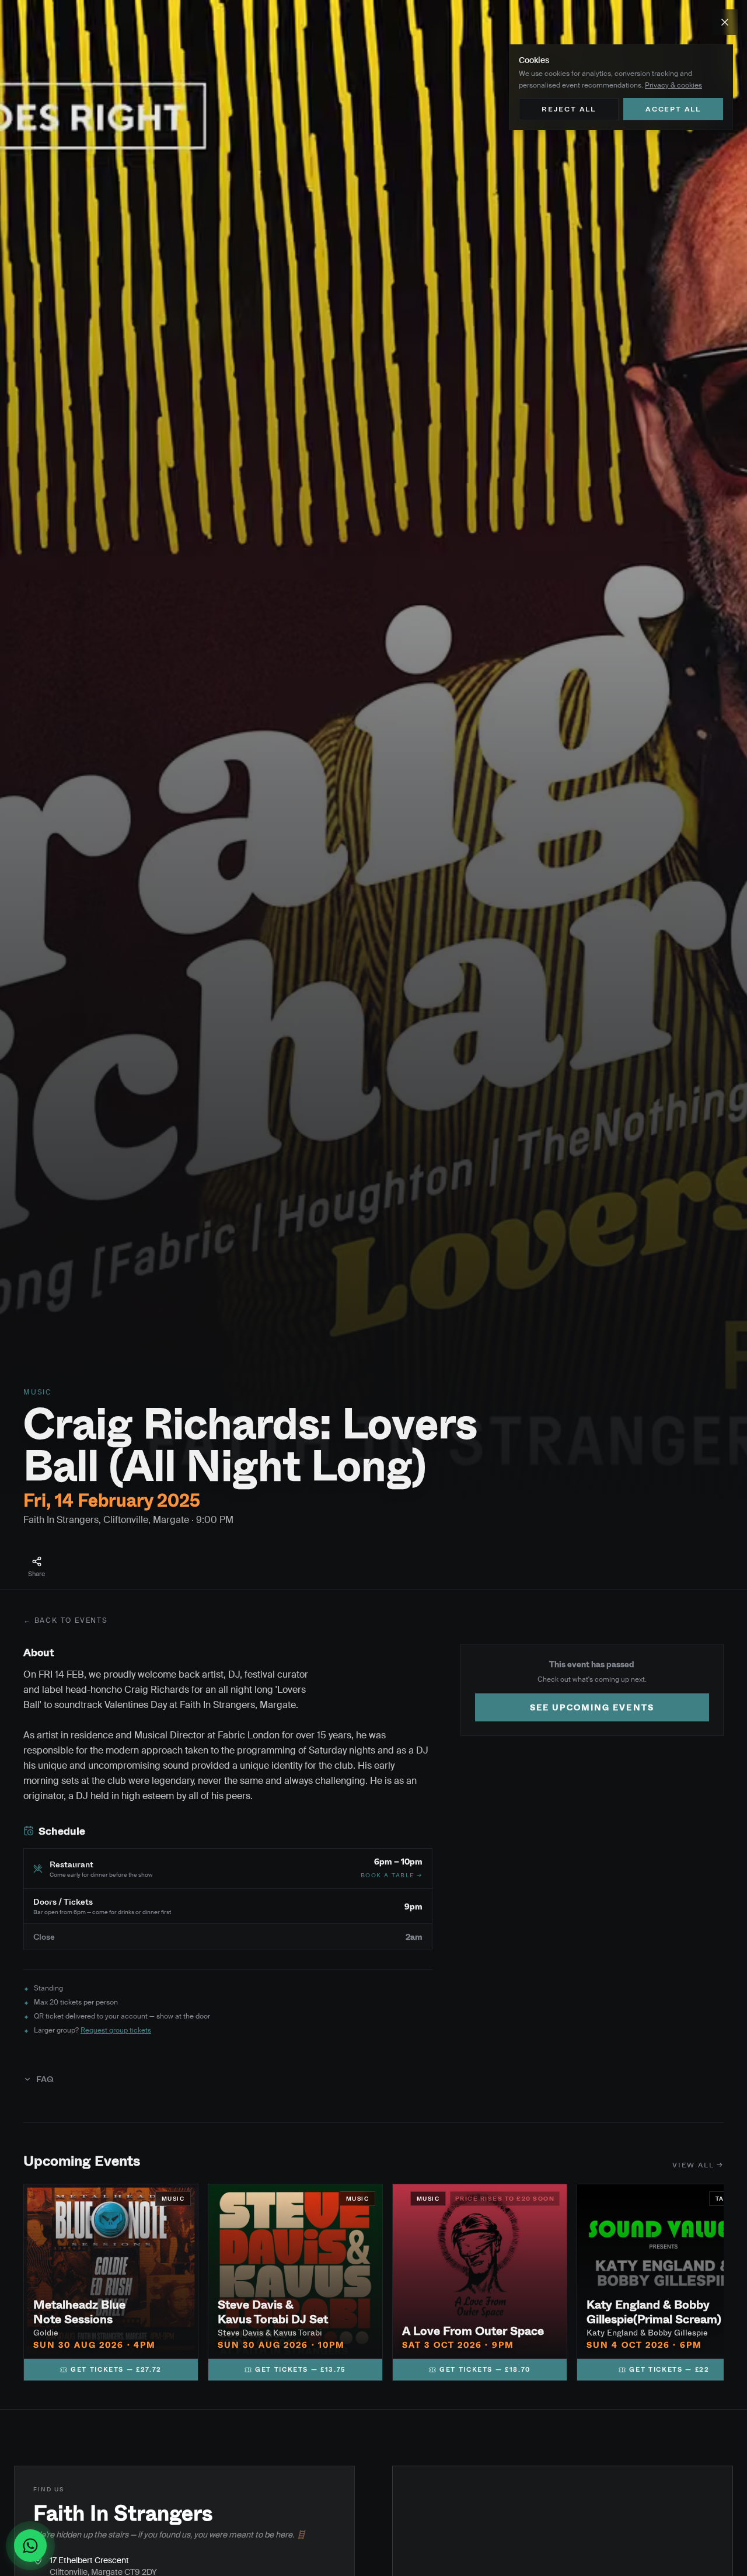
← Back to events (66, 1620)
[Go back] (725, 22)
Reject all (569, 109)
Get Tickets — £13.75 (301, 2369)
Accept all (673, 109)
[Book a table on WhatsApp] (35, 2546)
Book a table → (392, 1875)
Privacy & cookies (673, 85)
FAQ (45, 2079)
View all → (698, 2165)
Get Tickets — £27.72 (116, 2369)
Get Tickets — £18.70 (485, 2369)
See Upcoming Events (592, 1707)
